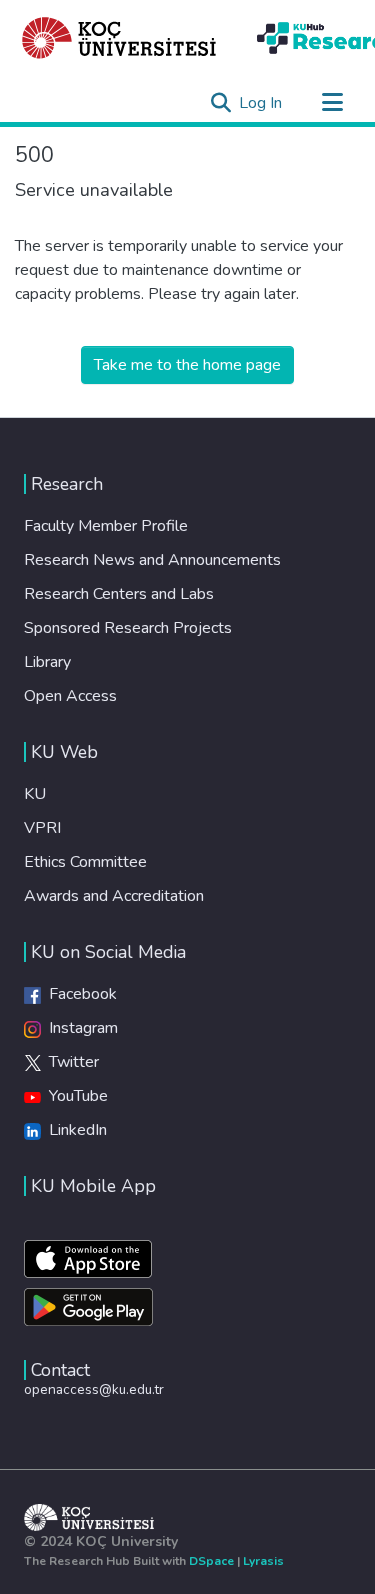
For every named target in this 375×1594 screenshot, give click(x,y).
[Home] (119, 38)
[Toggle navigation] (332, 103)
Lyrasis (263, 1561)
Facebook (79, 994)
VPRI (42, 828)
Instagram (79, 1028)
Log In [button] (261, 103)
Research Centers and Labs (119, 594)
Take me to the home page (187, 365)
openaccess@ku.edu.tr (94, 1389)
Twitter (70, 1062)
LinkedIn (74, 1130)
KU (35, 794)
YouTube (74, 1096)
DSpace (211, 1561)
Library (47, 662)
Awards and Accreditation (114, 896)
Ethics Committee (85, 862)
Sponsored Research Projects (128, 628)
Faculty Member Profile (106, 526)
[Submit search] (220, 103)
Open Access (70, 696)
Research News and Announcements (152, 560)
